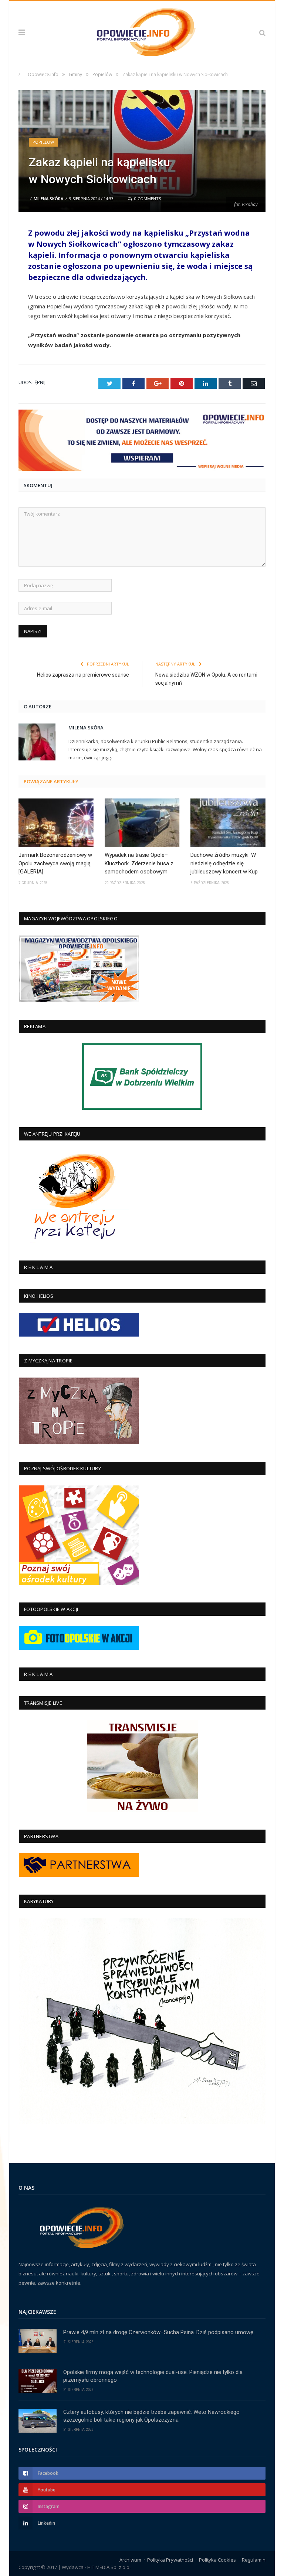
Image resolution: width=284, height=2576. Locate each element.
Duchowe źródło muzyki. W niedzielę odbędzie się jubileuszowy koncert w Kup (224, 863)
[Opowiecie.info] (142, 31)
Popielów (43, 142)
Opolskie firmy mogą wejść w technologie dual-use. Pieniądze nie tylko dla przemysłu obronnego (153, 2376)
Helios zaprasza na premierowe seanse (83, 675)
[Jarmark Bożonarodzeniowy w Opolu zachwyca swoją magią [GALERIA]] (56, 823)
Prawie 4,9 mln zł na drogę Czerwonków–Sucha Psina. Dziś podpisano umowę (158, 2332)
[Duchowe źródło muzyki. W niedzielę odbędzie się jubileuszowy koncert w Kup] (228, 823)
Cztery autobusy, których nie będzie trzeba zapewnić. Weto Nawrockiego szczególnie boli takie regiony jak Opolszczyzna (151, 2416)
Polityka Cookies (217, 2560)
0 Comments (147, 199)
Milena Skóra (48, 199)
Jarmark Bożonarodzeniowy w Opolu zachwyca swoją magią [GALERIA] (55, 863)
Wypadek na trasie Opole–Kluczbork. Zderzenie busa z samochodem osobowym (139, 863)
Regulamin (254, 2560)
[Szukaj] (262, 33)
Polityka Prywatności (170, 2560)
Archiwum (130, 2560)
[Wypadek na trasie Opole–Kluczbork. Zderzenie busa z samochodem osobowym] (142, 823)
